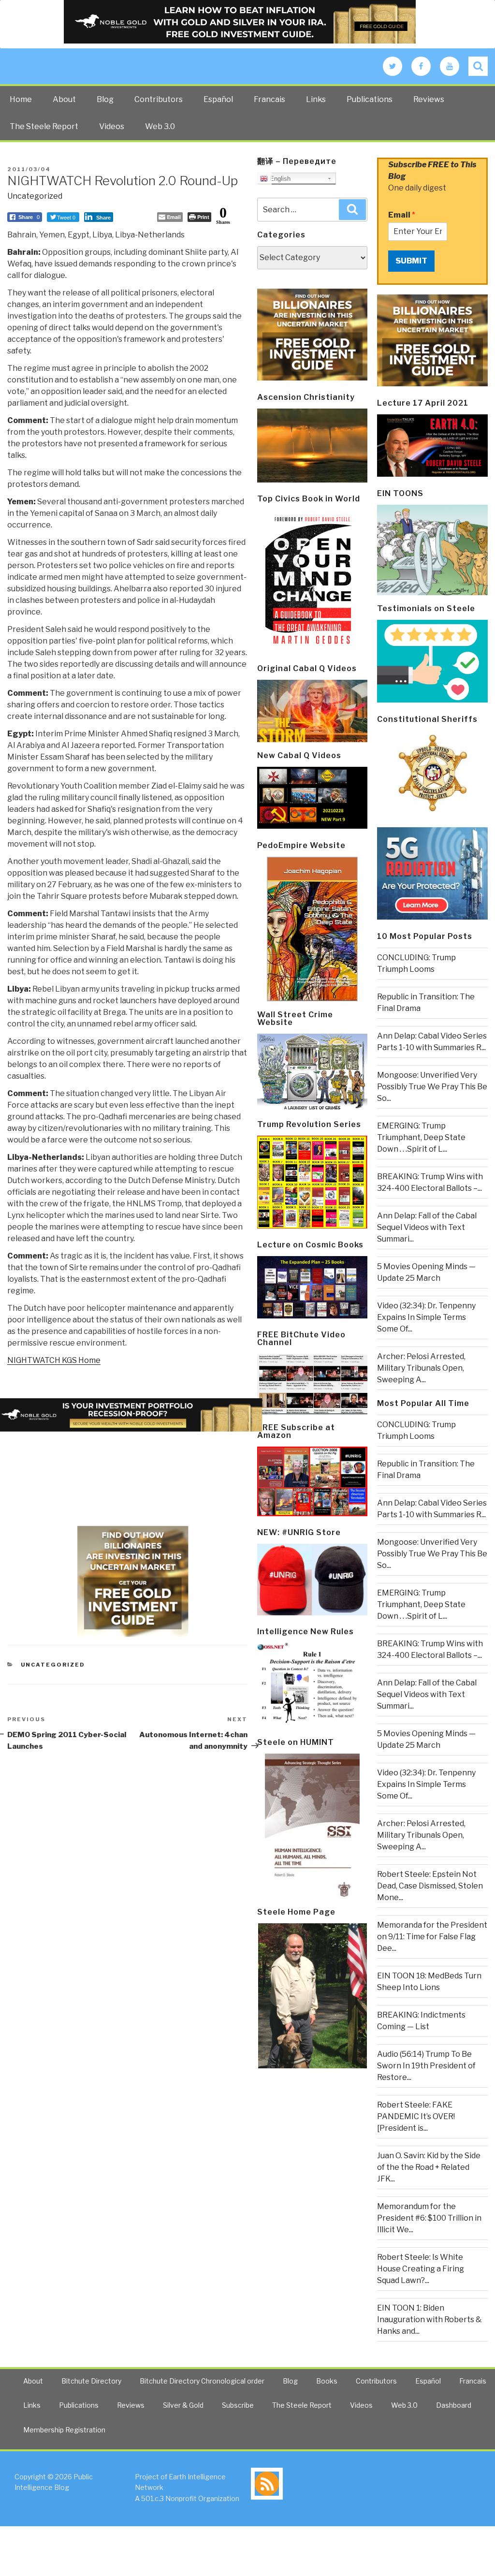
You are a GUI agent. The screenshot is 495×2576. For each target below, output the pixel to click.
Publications (370, 99)
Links (316, 99)
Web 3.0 (160, 126)
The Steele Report (44, 126)
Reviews (429, 99)
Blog (105, 99)
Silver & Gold (183, 2405)
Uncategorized (35, 196)
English (279, 179)
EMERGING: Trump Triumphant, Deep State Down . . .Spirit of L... (421, 1137)
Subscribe (238, 2405)
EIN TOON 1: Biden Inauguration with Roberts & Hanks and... (429, 2320)
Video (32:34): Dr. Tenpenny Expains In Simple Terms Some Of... (426, 1317)
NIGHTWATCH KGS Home (54, 1360)
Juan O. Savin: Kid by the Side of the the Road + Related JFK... (429, 2167)
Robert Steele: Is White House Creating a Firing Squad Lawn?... (421, 2269)
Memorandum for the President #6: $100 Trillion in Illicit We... (429, 2218)
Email (402, 215)
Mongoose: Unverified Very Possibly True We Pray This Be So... (432, 1087)
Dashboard (454, 2405)
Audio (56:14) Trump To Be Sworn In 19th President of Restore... (426, 2066)
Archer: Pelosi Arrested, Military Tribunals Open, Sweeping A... (421, 1368)
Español (218, 99)
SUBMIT (411, 261)
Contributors (159, 99)
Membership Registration (64, 2430)
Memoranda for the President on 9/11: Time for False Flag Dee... (432, 1937)
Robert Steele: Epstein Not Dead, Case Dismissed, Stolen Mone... (430, 1886)
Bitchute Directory (91, 2381)
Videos (112, 126)
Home (21, 99)
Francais (269, 99)
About (64, 99)
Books (327, 2381)
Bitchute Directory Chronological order (202, 2381)
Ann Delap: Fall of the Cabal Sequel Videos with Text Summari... (427, 1227)
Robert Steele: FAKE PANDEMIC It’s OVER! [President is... (416, 2116)
